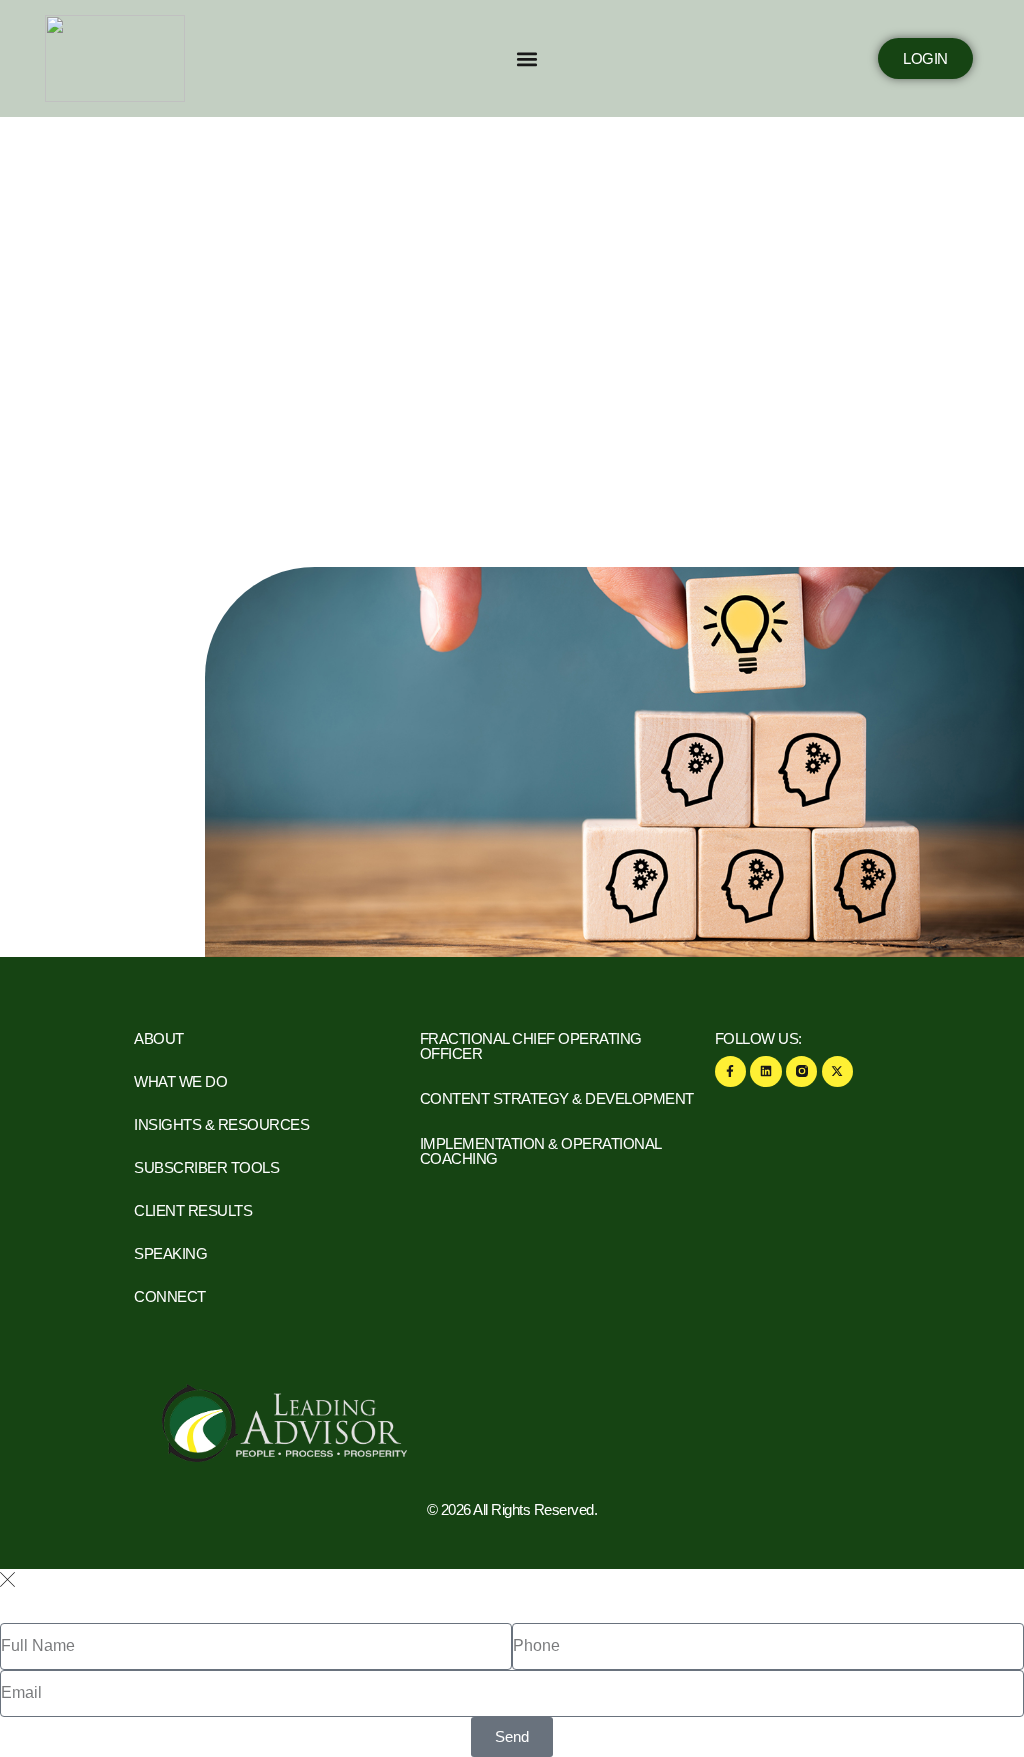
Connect (170, 1296)
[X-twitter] (837, 1071)
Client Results (193, 1210)
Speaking (170, 1253)
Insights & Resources (221, 1124)
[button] (526, 58)
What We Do (180, 1081)
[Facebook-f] (730, 1071)
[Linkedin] (765, 1071)
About (159, 1038)
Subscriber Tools (206, 1167)
